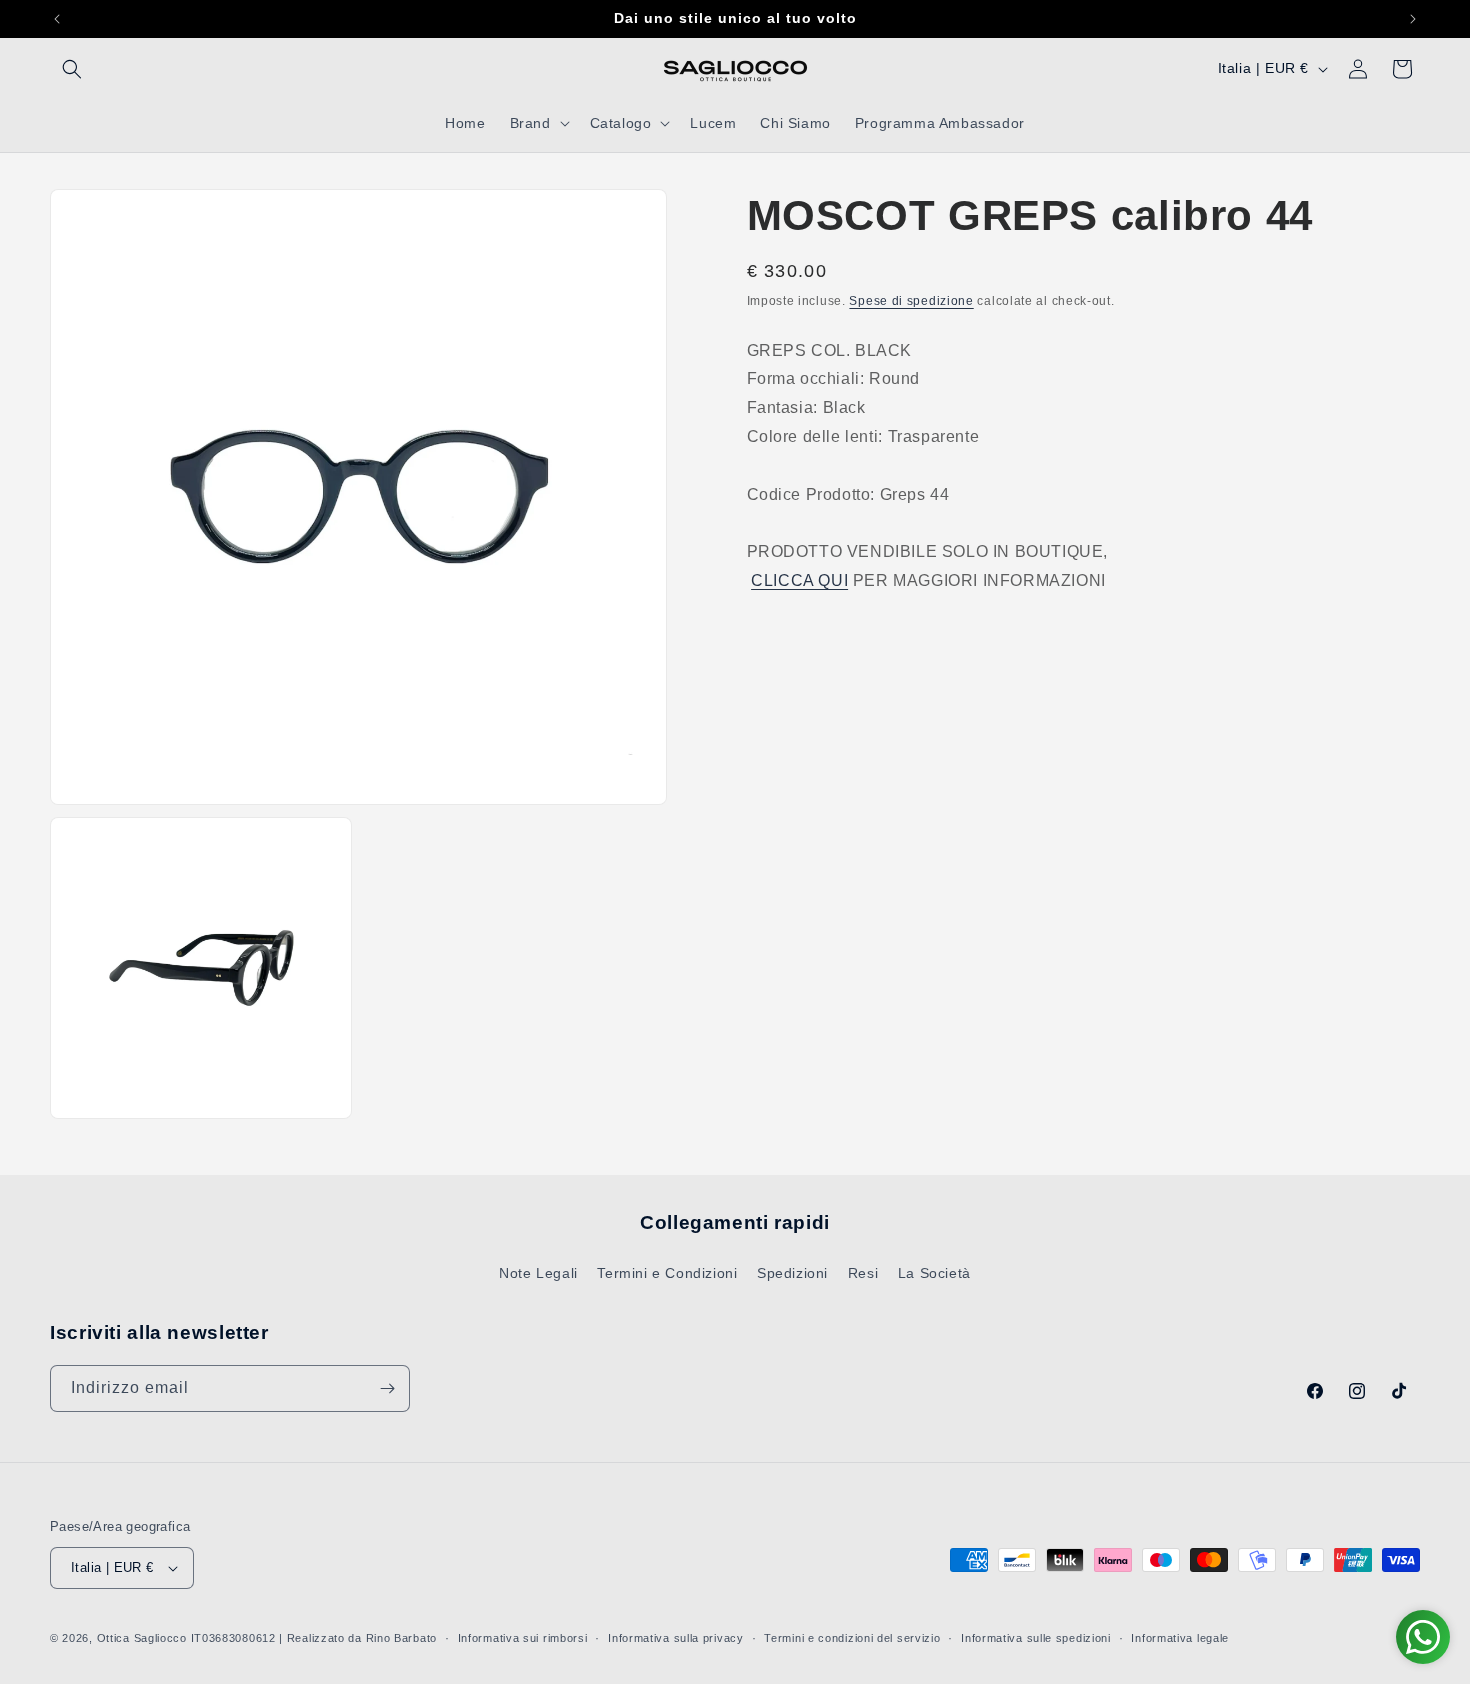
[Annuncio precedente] (57, 19)
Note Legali (538, 1273)
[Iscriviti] (387, 1388)
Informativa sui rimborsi (523, 1638)
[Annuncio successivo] (1413, 19)
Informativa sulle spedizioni (1036, 1638)
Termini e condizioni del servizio (852, 1638)
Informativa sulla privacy (676, 1638)
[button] (72, 69)
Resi (863, 1273)
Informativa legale (1180, 1638)
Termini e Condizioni (667, 1273)
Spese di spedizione (911, 301)
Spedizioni (792, 1273)
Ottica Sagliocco (142, 1638)
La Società (934, 1273)
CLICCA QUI (799, 579)
